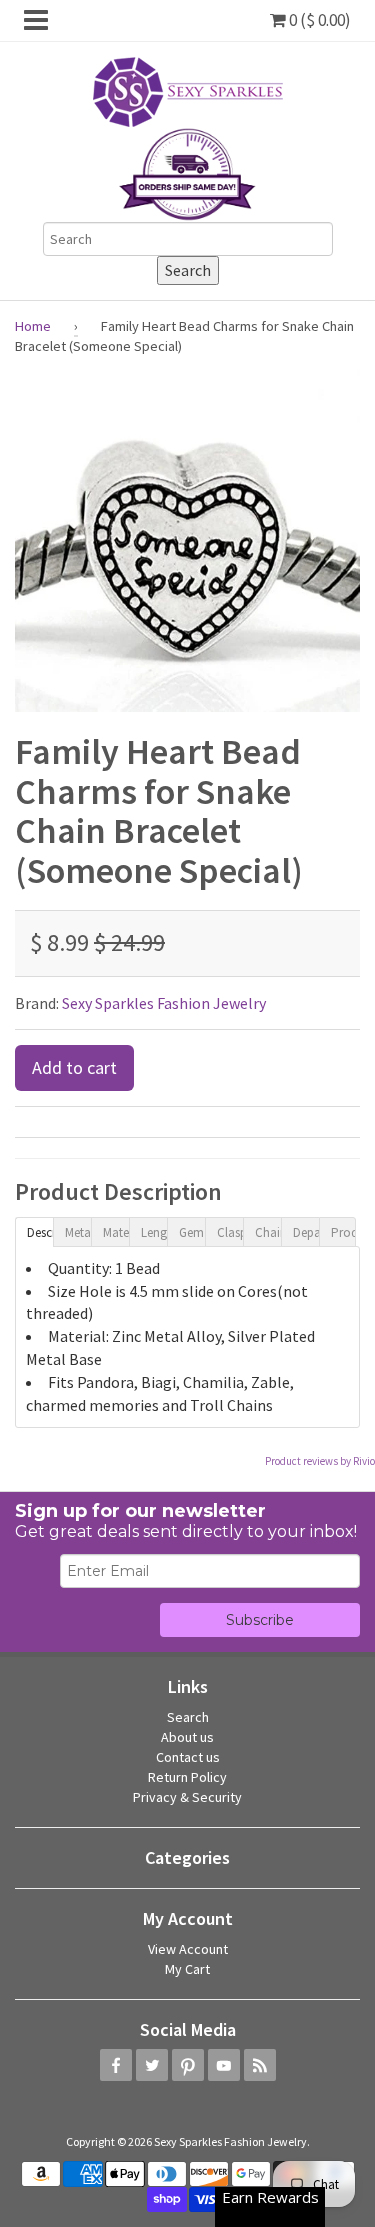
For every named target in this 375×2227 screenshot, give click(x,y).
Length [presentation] (154, 1232)
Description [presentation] (40, 1232)
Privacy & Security (187, 1797)
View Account (188, 1949)
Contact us (188, 1757)
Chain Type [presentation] (268, 1232)
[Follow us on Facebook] (116, 2065)
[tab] (34, 1231)
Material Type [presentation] (116, 1232)
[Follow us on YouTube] (224, 2065)
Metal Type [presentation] (78, 1232)
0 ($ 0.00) (318, 20)
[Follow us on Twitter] (152, 2065)
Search (188, 1717)
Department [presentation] (306, 1232)
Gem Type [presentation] (192, 1232)
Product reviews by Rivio (320, 1461)
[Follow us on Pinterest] (188, 2065)
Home (33, 326)
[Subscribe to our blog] (260, 2065)
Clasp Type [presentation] (230, 1232)
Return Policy (187, 1777)
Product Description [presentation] (344, 1232)
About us (187, 1737)
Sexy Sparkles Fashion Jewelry (164, 1003)
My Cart (187, 1969)
